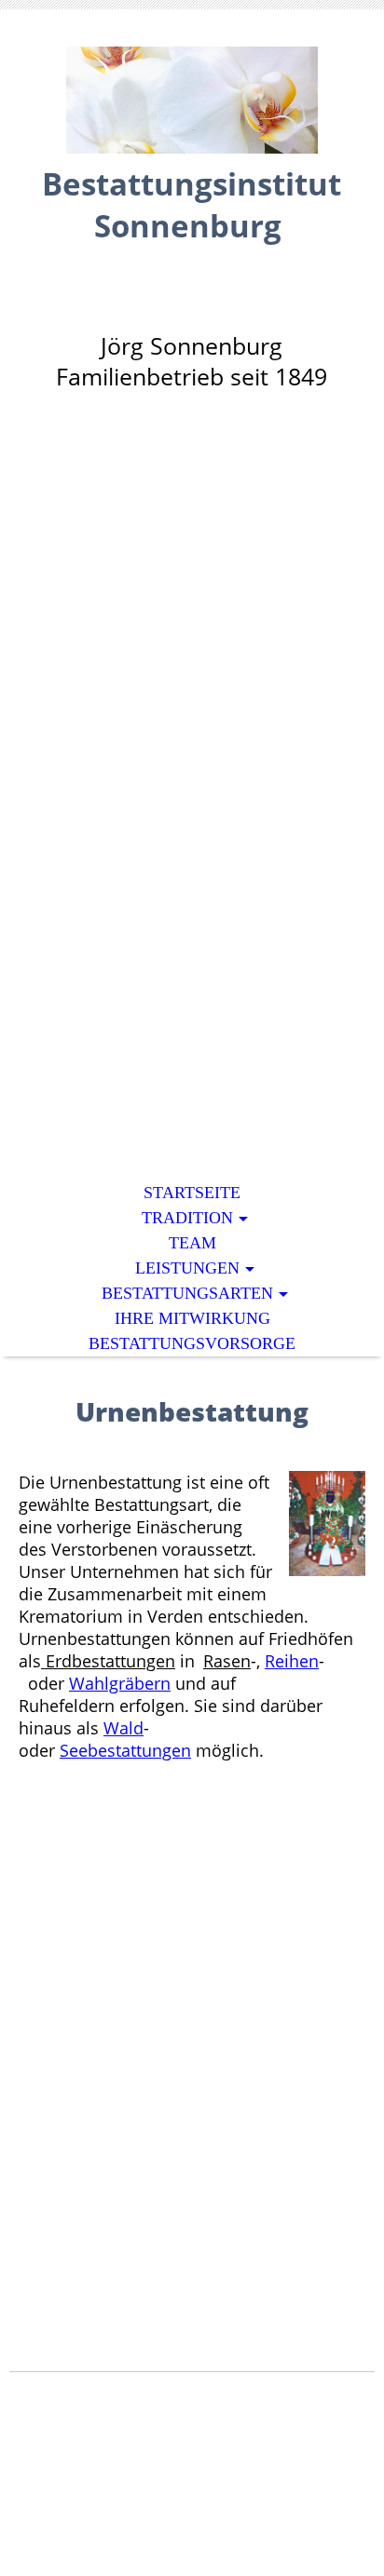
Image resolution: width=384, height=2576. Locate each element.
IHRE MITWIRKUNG (192, 1318)
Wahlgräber (115, 1683)
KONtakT (316, 2521)
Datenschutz (183, 2486)
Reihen (292, 1661)
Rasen (227, 1661)
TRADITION (187, 1218)
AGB (109, 2486)
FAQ (71, 2486)
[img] (192, 100)
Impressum (285, 2486)
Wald (123, 1728)
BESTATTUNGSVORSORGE (192, 1343)
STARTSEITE (192, 1193)
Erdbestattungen (108, 1661)
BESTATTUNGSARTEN (187, 1293)
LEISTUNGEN (187, 1268)
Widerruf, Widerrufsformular (153, 2521)
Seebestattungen (125, 1750)
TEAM (192, 1243)
